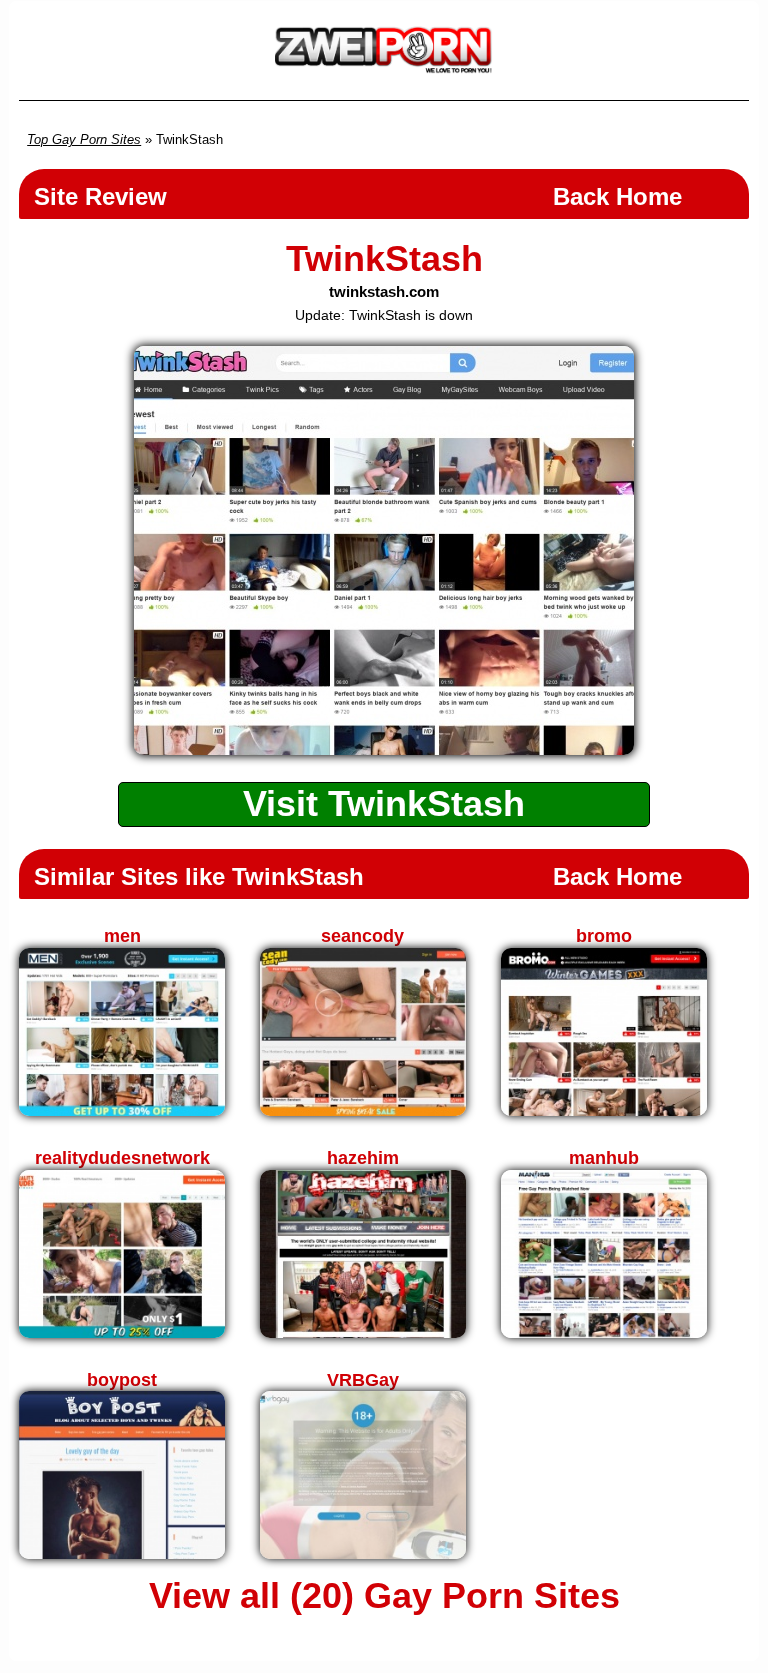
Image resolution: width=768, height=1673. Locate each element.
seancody (362, 936)
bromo (604, 936)
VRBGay (363, 1380)
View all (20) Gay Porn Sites (384, 1596)
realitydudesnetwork (122, 1158)
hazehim (363, 1158)
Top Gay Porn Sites (84, 139)
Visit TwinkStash (384, 803)
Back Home (617, 196)
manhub (604, 1158)
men (122, 936)
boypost (122, 1380)
